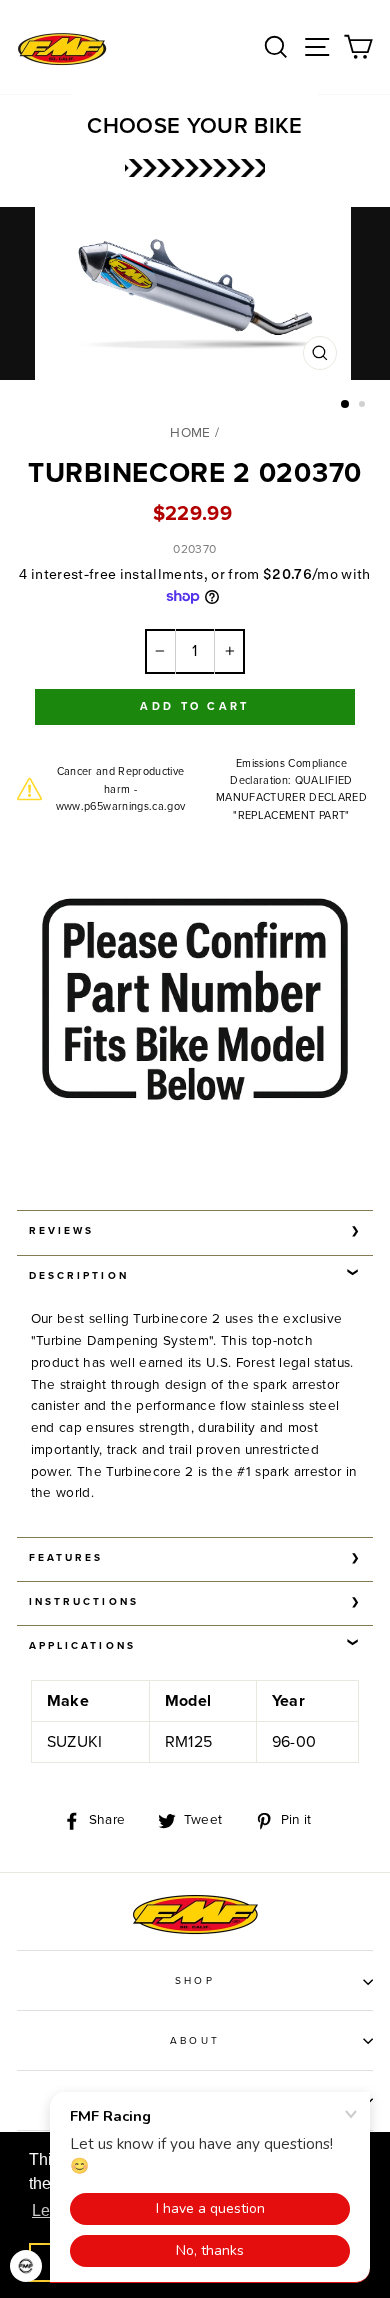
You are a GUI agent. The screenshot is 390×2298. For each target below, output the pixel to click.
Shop (194, 1981)
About (194, 2041)
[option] (195, 298)
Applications (82, 1646)
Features (66, 1558)
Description (79, 1276)
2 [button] (364, 406)
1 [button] (346, 405)
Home (190, 433)
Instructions (84, 1602)
